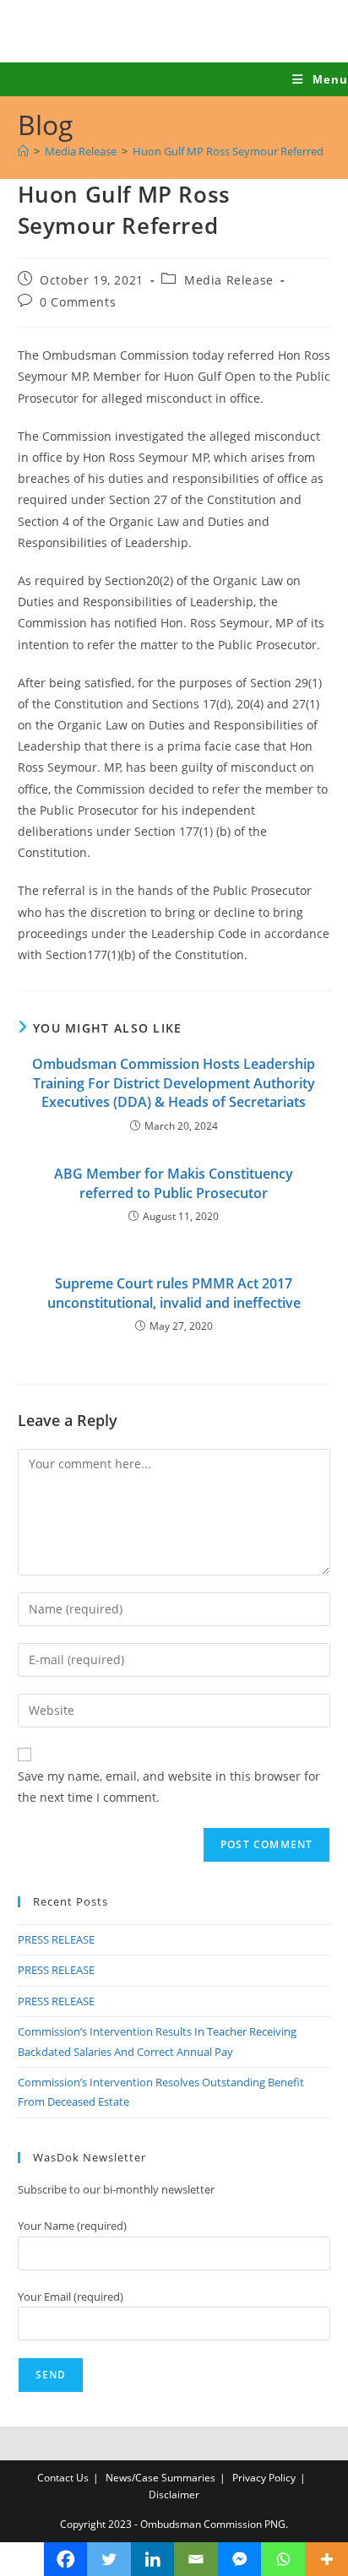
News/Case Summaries (160, 2478)
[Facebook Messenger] (240, 2559)
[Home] (23, 151)
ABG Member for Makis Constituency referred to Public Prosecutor (174, 1183)
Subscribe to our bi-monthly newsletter (116, 2189)
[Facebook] (66, 2559)
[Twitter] (109, 2559)
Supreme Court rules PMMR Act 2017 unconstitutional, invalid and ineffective (174, 1293)
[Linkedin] (153, 2559)
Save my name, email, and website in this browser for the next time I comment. (169, 1787)
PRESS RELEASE (56, 1939)
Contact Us (63, 2478)
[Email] (196, 2559)
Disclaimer (174, 2495)
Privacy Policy (264, 2478)
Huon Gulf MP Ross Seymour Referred (228, 151)
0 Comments (78, 302)
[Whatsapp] (283, 2559)
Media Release (229, 280)
